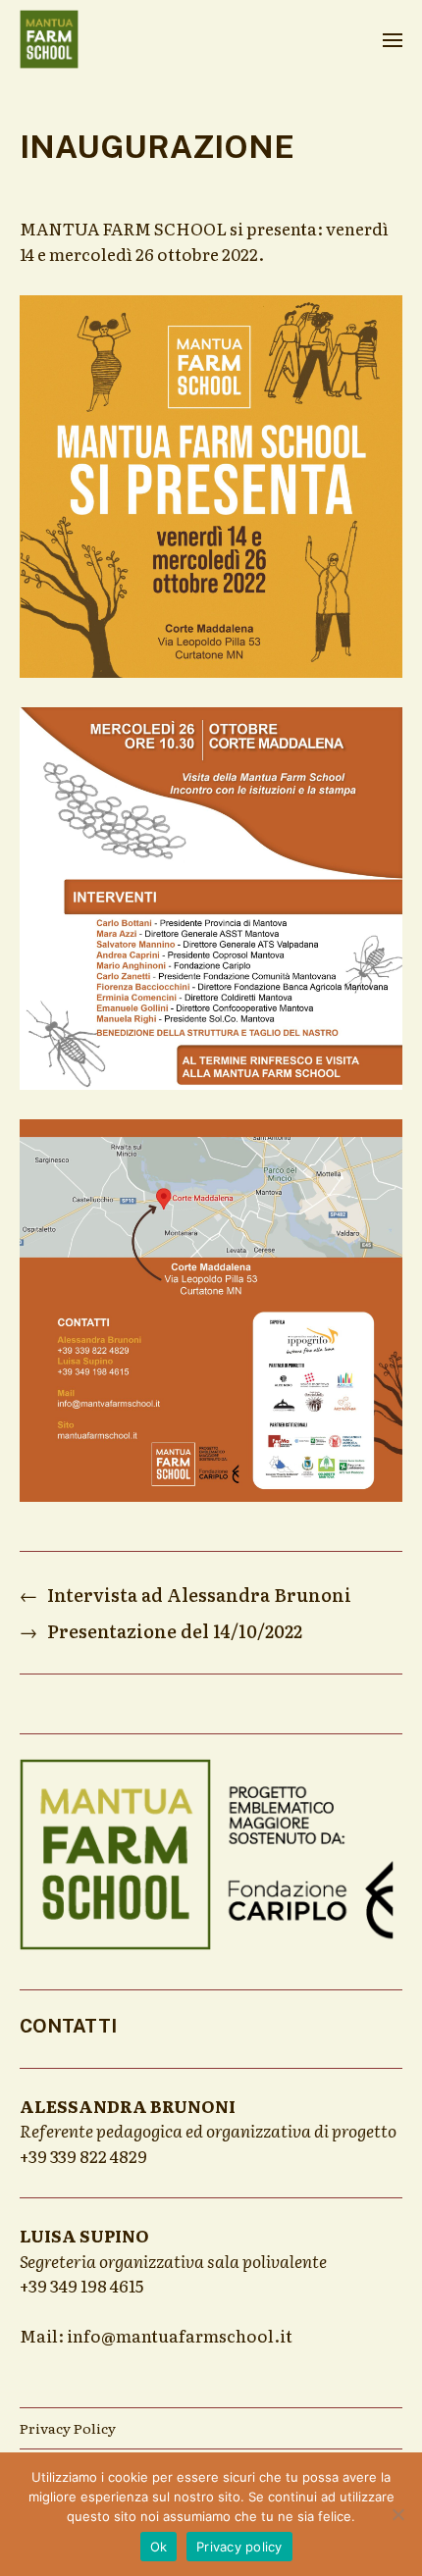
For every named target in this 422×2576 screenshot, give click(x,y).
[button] (393, 39)
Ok (159, 2547)
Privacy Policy (68, 2428)
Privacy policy (239, 2547)
